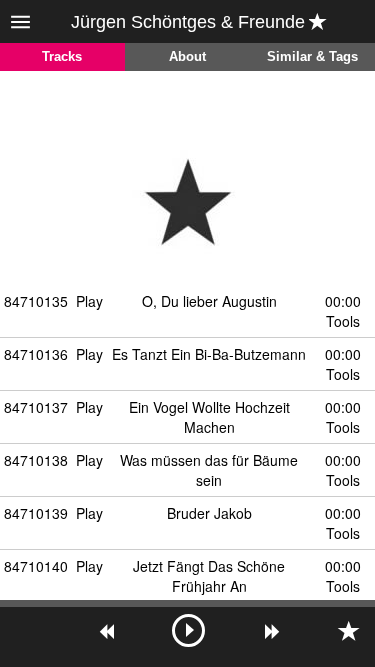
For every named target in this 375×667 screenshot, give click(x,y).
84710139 (36, 513)
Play (89, 301)
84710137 (36, 407)
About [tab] (187, 57)
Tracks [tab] (62, 57)
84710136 (36, 354)
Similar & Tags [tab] (312, 57)
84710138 (36, 460)
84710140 (36, 566)
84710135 (36, 301)
